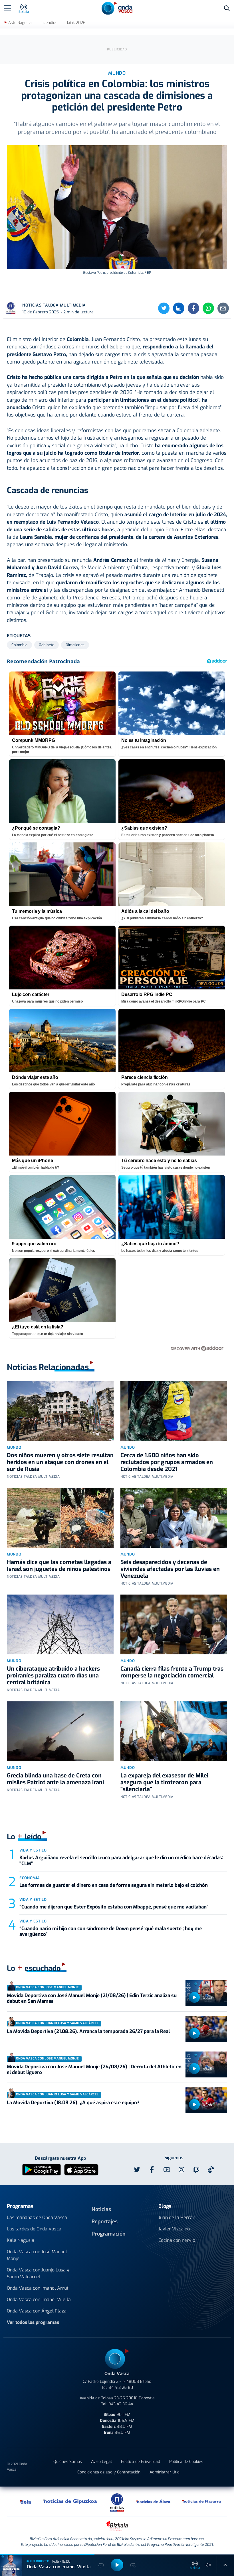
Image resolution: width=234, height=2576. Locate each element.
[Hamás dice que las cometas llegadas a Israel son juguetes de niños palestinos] (60, 1518)
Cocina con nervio (177, 2240)
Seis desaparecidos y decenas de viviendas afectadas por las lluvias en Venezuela (170, 1569)
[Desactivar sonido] (208, 2565)
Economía (30, 1878)
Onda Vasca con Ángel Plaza (37, 2311)
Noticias (101, 2209)
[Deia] (26, 2501)
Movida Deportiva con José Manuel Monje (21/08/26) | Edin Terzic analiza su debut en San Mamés (92, 1998)
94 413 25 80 (121, 2388)
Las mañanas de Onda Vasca (37, 2217)
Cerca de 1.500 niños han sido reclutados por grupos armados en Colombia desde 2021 (167, 1462)
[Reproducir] (194, 1997)
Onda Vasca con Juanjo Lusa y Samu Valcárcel (38, 2273)
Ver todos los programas (33, 2322)
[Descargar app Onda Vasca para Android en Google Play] (42, 2169)
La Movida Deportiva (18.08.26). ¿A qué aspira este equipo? (73, 2103)
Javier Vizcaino (174, 2229)
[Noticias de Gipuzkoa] (70, 2501)
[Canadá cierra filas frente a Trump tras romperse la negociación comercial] (174, 1624)
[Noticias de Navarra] (202, 2501)
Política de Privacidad (141, 2462)
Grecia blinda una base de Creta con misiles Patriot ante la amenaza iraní (55, 1779)
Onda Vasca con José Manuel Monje (37, 2255)
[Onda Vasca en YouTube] (167, 2170)
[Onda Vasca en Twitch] (196, 2170)
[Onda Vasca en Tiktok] (211, 2169)
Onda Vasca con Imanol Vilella (39, 2300)
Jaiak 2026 (76, 23)
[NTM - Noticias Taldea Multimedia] (117, 2502)
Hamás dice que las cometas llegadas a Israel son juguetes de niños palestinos (59, 1566)
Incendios (49, 23)
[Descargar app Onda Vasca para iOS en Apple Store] (81, 2169)
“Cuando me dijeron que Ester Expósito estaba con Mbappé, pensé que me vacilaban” (114, 1907)
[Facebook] (193, 308)
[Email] (223, 308)
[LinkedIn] (179, 308)
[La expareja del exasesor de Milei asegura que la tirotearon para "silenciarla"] (174, 1731)
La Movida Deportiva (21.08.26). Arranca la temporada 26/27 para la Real (88, 2031)
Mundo (14, 1447)
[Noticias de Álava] (154, 2501)
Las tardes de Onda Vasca (34, 2229)
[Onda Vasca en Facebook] (152, 2170)
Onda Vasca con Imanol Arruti (38, 2288)
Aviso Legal (101, 2462)
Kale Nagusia (21, 2240)
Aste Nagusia (20, 23)
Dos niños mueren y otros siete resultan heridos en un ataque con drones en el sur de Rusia (60, 1462)
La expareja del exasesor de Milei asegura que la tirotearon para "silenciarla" (164, 1782)
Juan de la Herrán (177, 2217)
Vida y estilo (33, 1850)
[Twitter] (164, 308)
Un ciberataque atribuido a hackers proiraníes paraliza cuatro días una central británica (53, 1676)
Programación (109, 2234)
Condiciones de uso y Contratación (109, 2472)
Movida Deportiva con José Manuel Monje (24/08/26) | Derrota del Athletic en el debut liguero (94, 2070)
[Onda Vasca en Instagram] (181, 2170)
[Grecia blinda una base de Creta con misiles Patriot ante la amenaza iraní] (60, 1731)
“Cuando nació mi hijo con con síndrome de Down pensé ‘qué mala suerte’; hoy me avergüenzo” (111, 1931)
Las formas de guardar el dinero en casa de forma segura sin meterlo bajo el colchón (114, 1885)
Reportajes (105, 2222)
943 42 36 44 (121, 2404)
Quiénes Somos (68, 2462)
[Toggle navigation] (7, 8)
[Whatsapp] (208, 308)
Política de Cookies (186, 2462)
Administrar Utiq (165, 2472)
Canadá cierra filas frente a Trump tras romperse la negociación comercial (172, 1672)
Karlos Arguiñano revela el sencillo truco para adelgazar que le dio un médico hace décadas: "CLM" (121, 1860)
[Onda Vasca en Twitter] (137, 2170)
